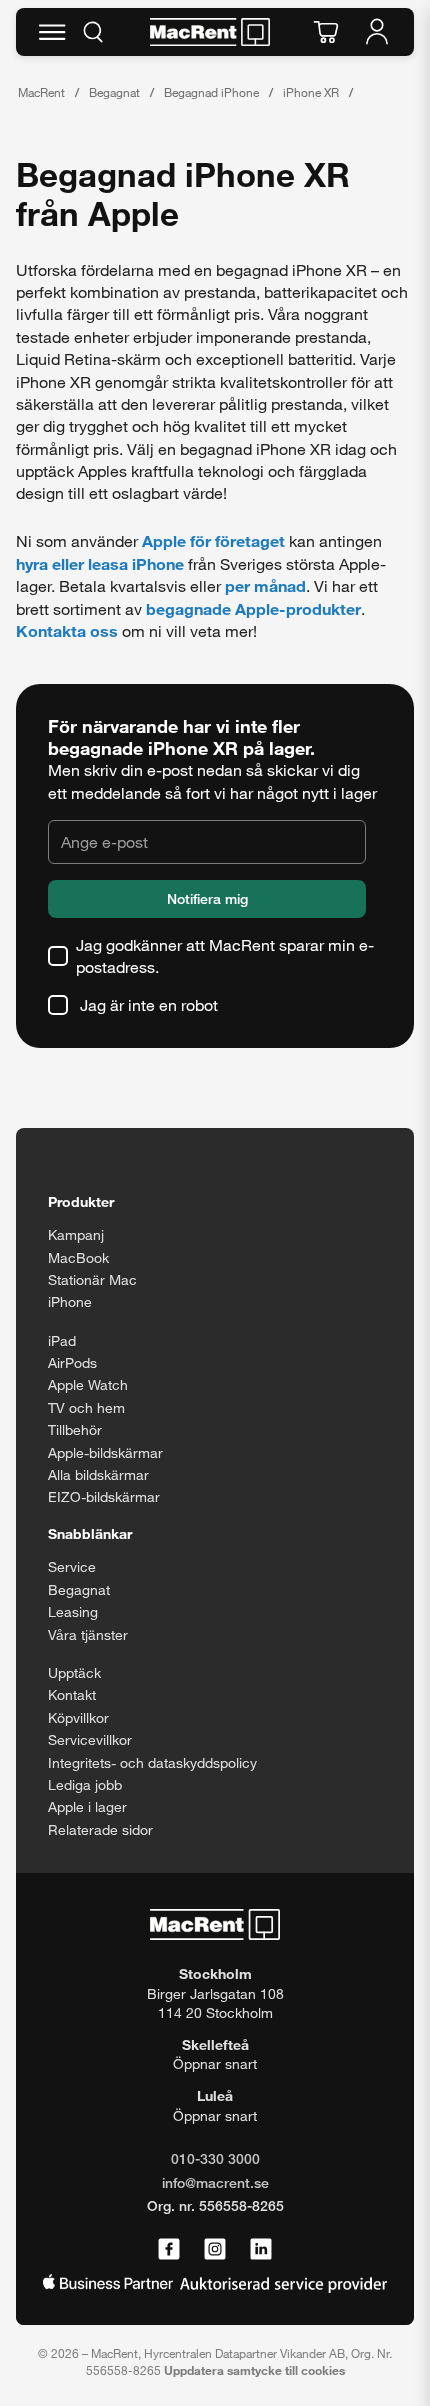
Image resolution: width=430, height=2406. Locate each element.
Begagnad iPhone (211, 92)
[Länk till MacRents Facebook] (169, 2250)
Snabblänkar (90, 1533)
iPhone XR (311, 92)
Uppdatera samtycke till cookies (254, 2370)
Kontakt (72, 1694)
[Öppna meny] (52, 32)
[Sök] (93, 32)
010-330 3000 (215, 2158)
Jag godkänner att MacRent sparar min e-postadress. (225, 955)
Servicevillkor (90, 1739)
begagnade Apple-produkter (253, 608)
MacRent (41, 92)
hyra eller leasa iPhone (100, 563)
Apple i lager (87, 1806)
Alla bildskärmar (98, 1474)
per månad (265, 585)
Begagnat (114, 92)
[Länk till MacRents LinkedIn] (261, 2250)
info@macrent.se (215, 2182)
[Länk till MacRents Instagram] (215, 2250)
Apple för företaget (213, 540)
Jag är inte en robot (149, 1004)
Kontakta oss (67, 630)
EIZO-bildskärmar (104, 1496)
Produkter (81, 1201)
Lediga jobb (85, 1784)
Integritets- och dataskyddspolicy (152, 1762)
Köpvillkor (78, 1717)
